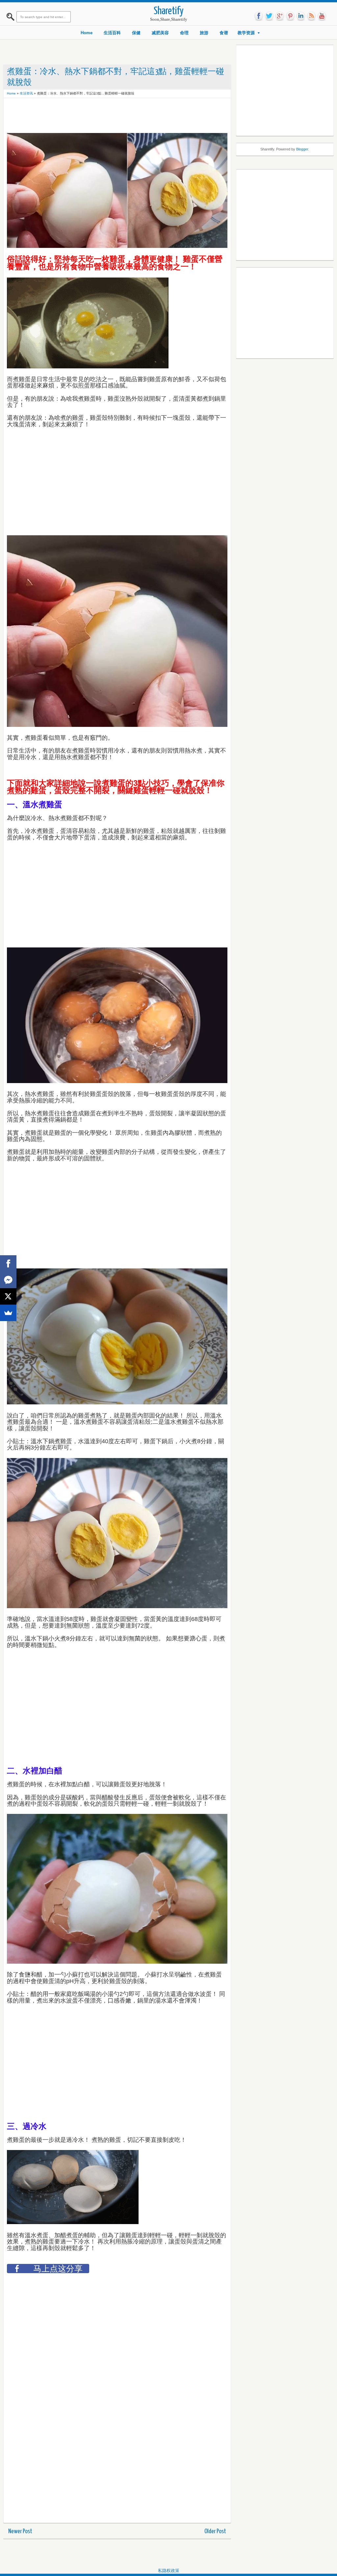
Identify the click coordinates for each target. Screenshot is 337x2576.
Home (87, 33)
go (280, 16)
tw (269, 16)
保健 (136, 33)
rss (311, 16)
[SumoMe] (8, 1313)
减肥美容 (160, 33)
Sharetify (169, 11)
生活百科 (112, 33)
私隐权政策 (169, 2571)
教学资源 (246, 33)
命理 (184, 33)
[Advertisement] (127, 116)
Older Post (215, 2531)
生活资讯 (26, 93)
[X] (8, 1296)
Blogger (302, 149)
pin (290, 16)
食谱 (224, 33)
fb (259, 16)
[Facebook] (8, 1263)
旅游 (204, 33)
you (322, 16)
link (301, 16)
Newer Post (20, 2531)
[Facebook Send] (8, 1280)
